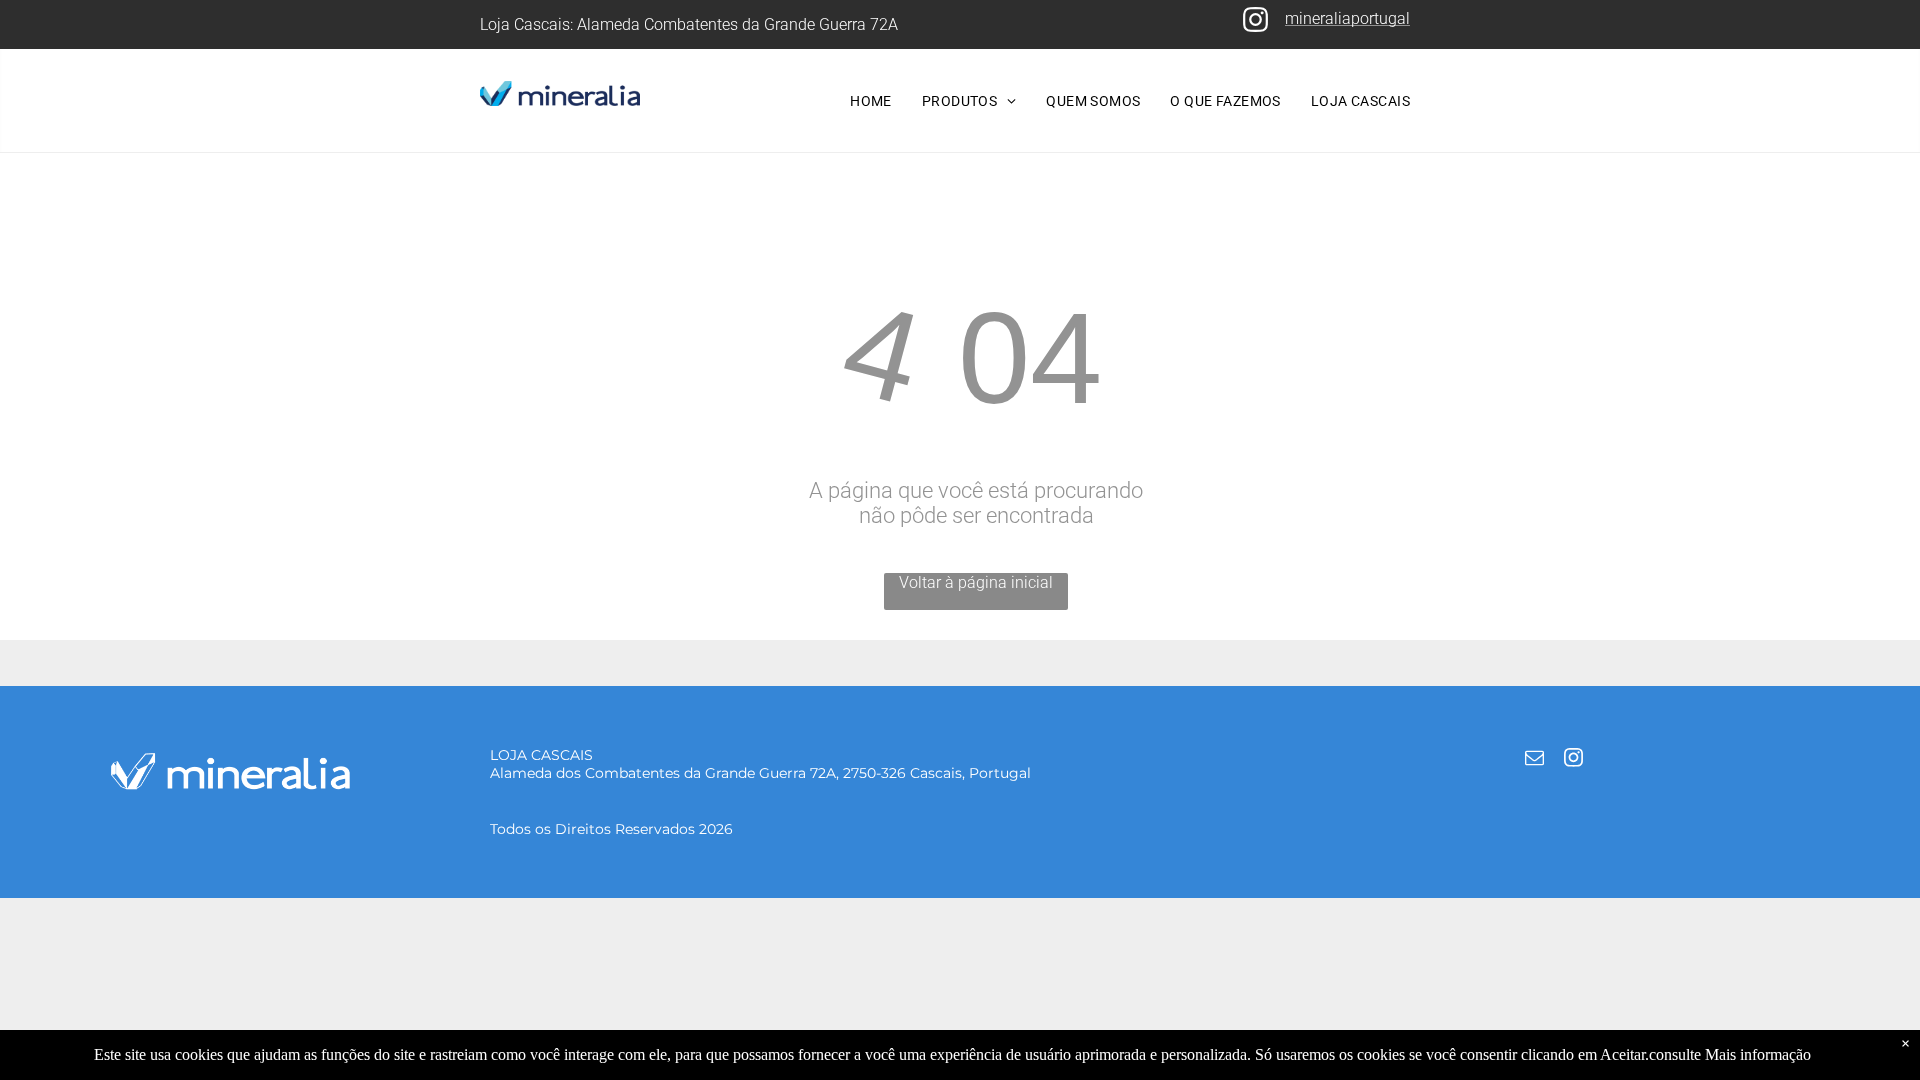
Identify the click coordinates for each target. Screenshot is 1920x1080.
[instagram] (1573, 760)
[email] (1534, 760)
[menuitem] (871, 101)
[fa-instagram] (1255, 28)
